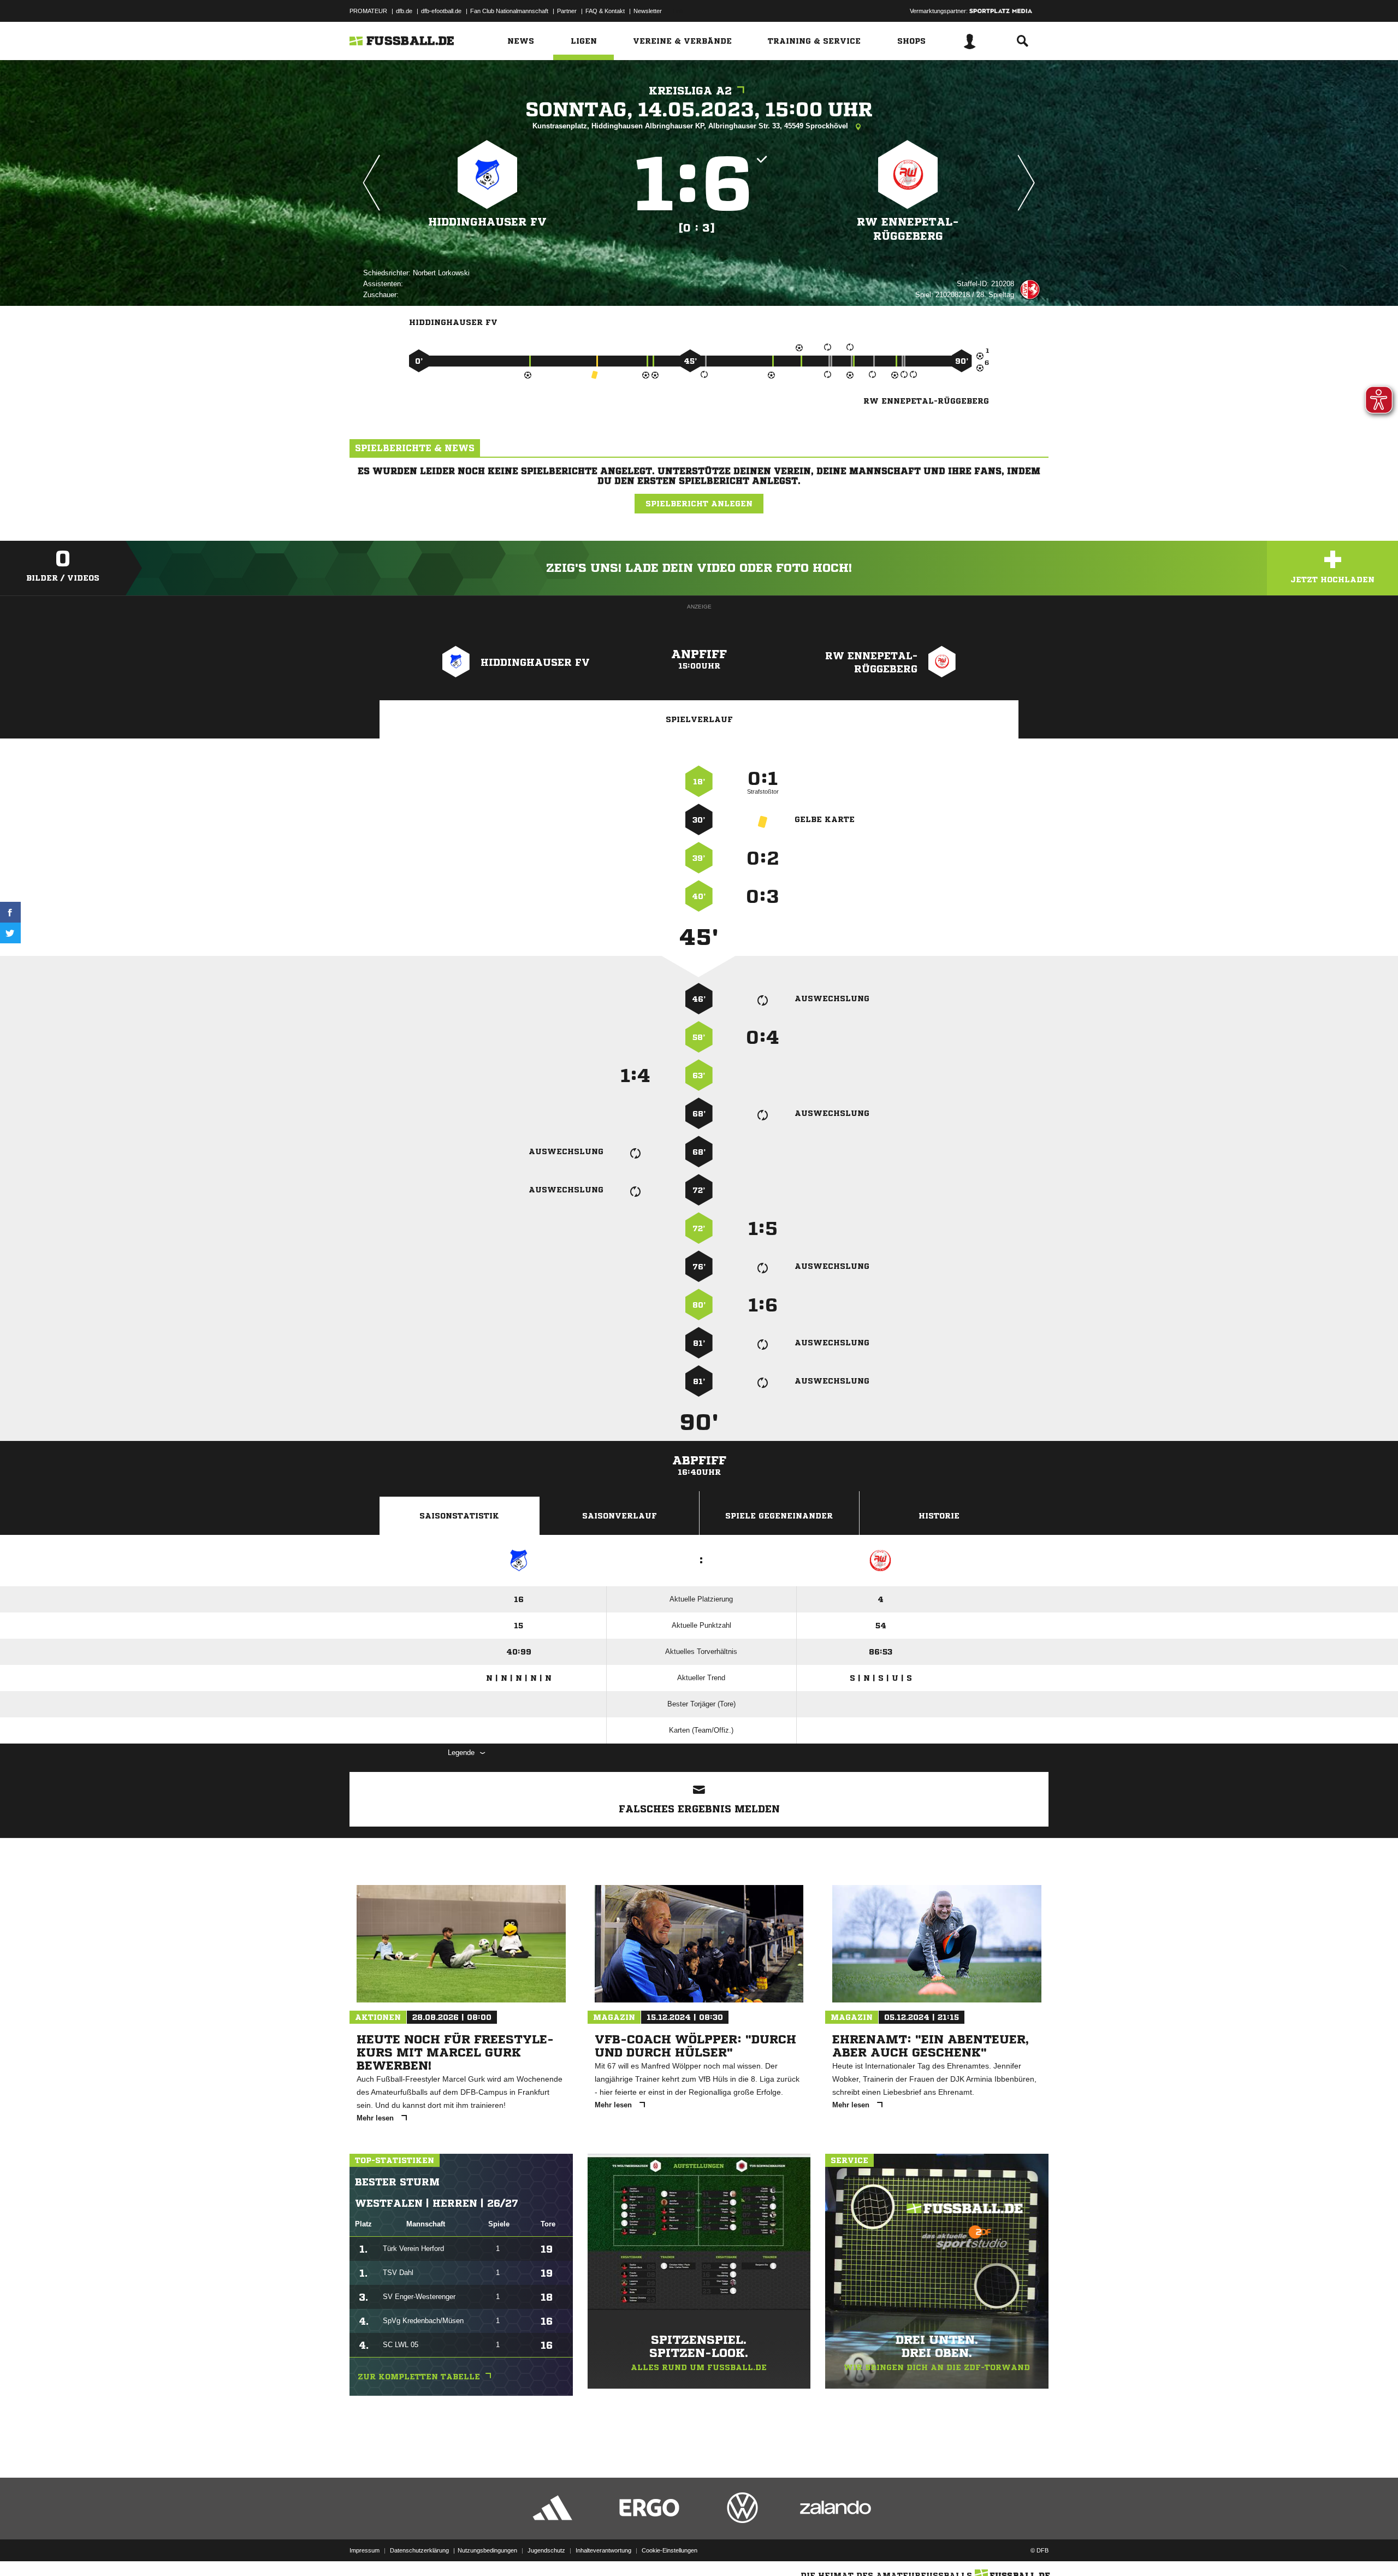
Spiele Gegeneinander (779, 1516)
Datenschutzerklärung (419, 2550)
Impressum (365, 2550)
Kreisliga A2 (690, 91)
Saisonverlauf (620, 1516)
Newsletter (648, 11)
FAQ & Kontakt (605, 11)
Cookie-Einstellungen (670, 2550)
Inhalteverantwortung (603, 2550)
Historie (939, 1516)
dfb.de (404, 11)
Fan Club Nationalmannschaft (509, 11)
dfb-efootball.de (441, 11)
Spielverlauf (699, 719)
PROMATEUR (368, 11)
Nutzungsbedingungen (487, 2550)
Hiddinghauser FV (487, 222)
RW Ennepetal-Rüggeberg (908, 229)
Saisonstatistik (459, 1516)
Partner (567, 11)
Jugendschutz (546, 2550)
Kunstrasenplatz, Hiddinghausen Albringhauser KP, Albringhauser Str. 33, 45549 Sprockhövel (691, 126)
